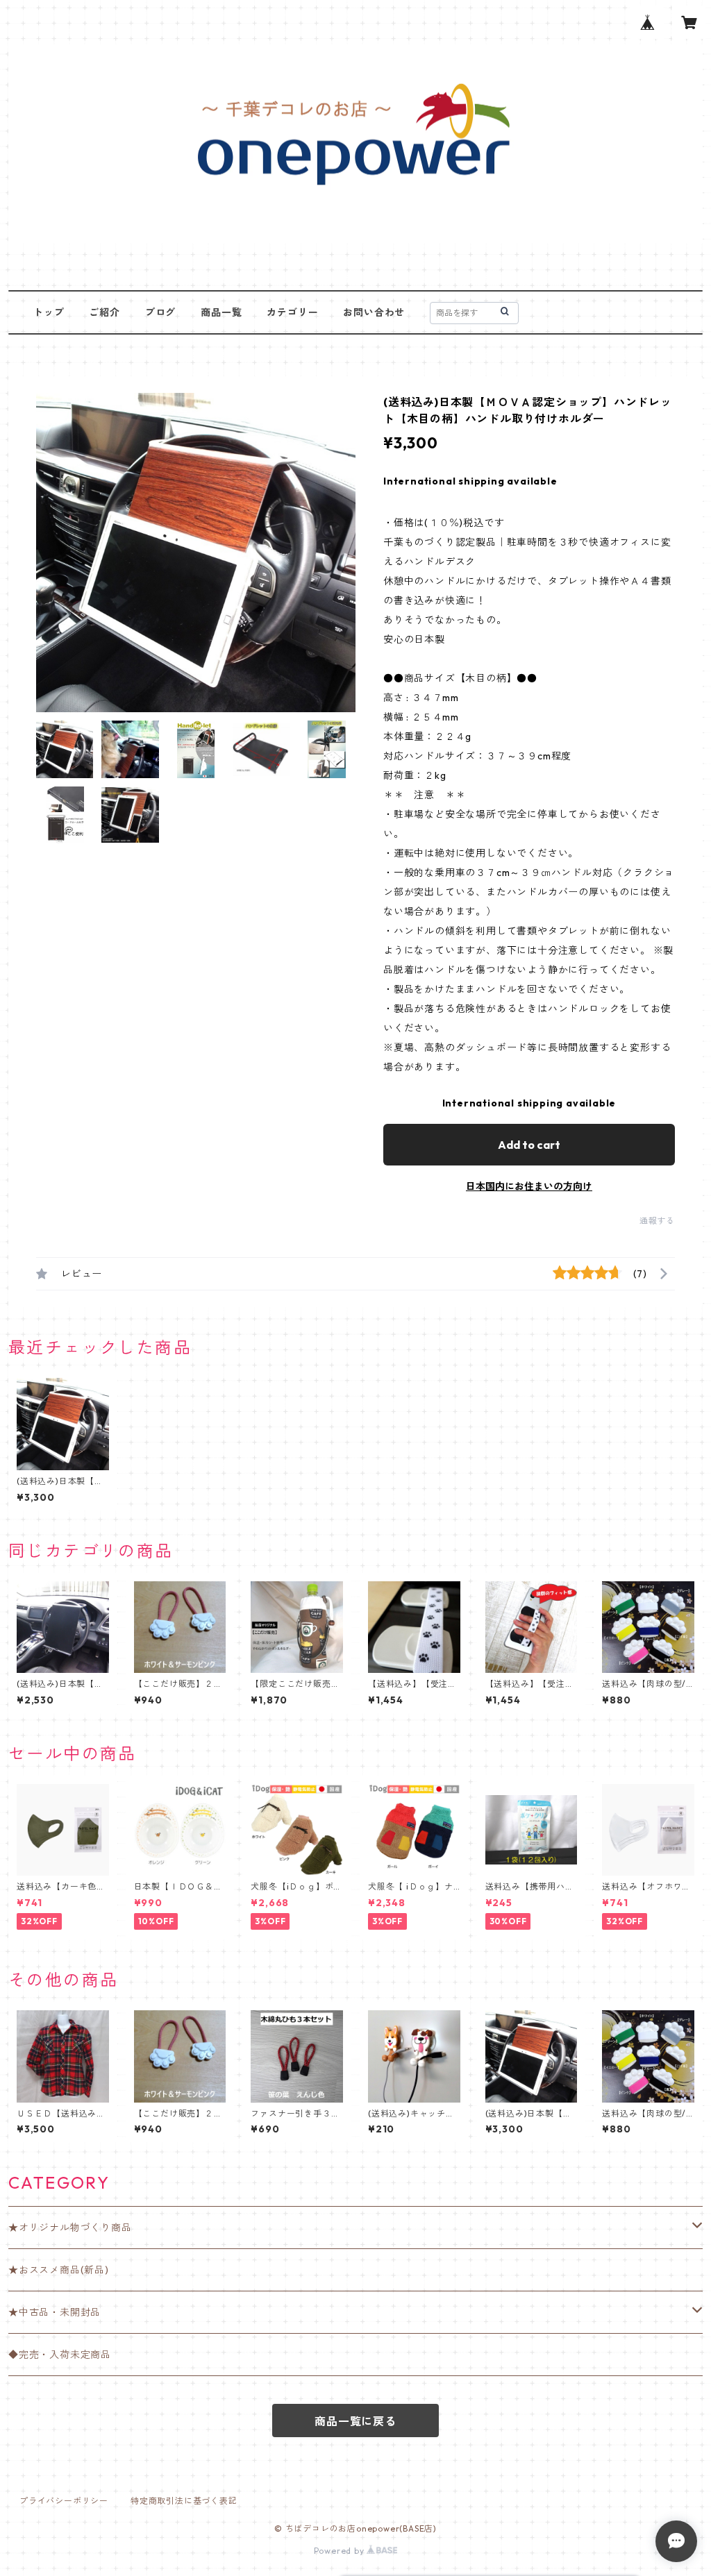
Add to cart (529, 1145)
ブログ (160, 312)
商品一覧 (221, 312)
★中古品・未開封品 (55, 2312)
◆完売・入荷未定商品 (60, 2355)
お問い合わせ (374, 312)
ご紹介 (104, 312)
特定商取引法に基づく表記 (184, 2501)
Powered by (341, 2551)
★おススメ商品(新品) (59, 2270)
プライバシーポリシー (64, 2501)
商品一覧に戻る (355, 2421)
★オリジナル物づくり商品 (70, 2228)
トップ (49, 312)
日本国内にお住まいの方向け (529, 1186)
